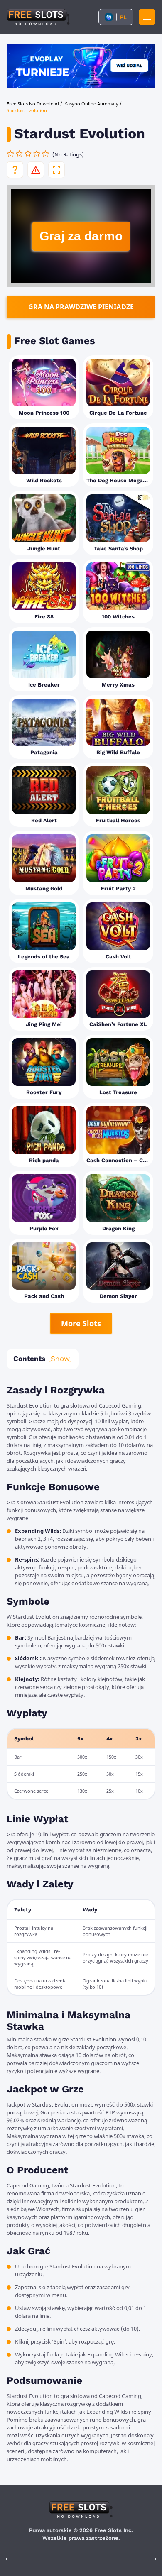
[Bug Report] (36, 170)
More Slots (81, 1323)
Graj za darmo (81, 236)
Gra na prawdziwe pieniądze (81, 307)
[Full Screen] (56, 170)
